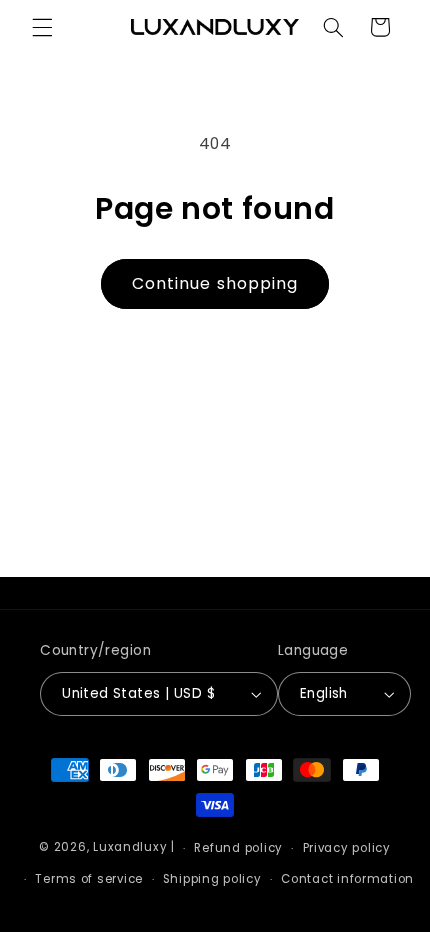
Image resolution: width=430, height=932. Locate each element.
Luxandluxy (130, 848)
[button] (42, 27)
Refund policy (238, 848)
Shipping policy (212, 879)
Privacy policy (347, 848)
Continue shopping (215, 283)
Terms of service (89, 879)
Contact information (347, 879)
